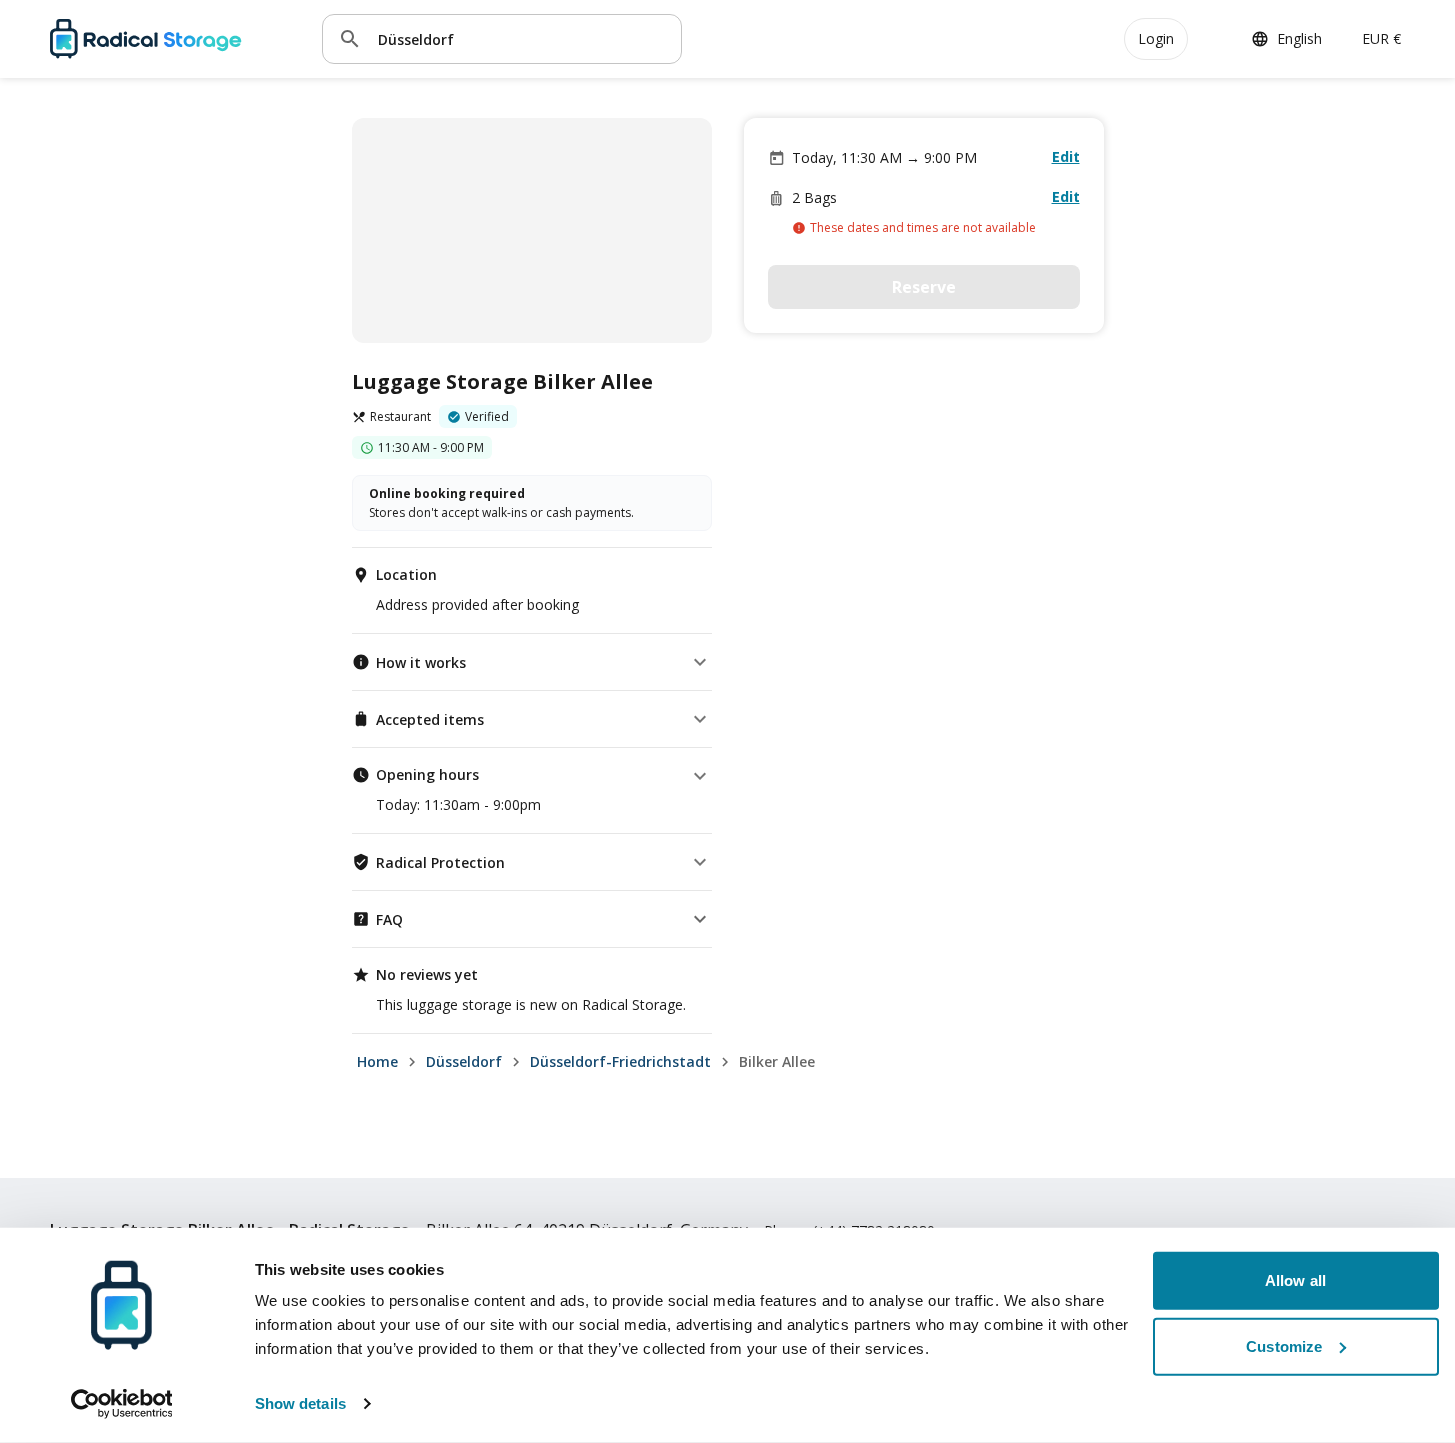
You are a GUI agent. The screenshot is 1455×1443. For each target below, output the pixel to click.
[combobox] (522, 38)
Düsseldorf (464, 1061)
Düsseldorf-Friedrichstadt (620, 1061)
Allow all (1295, 1280)
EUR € (1381, 38)
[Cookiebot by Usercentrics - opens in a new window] (121, 1404)
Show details (300, 1403)
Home (377, 1061)
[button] (532, 662)
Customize (1284, 1345)
